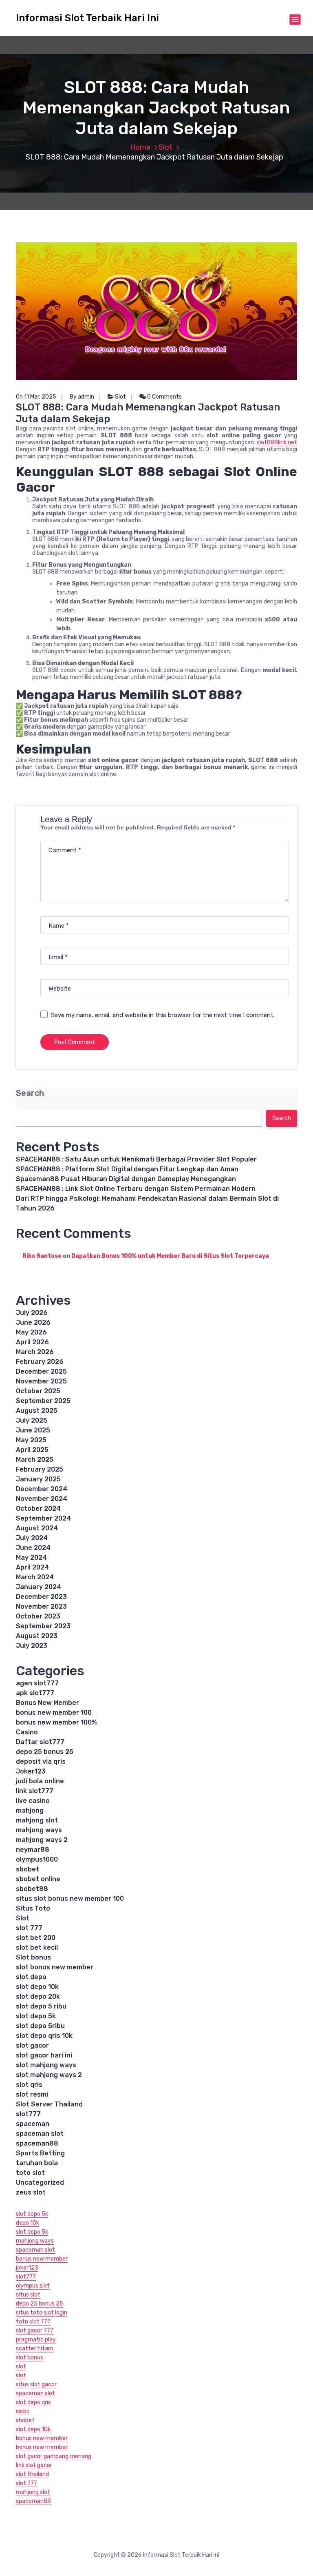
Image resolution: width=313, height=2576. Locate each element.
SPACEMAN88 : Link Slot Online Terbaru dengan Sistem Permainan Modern (136, 1189)
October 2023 (38, 1616)
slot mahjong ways (46, 2065)
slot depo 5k (36, 2016)
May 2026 (31, 1332)
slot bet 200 (36, 1938)
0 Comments (164, 397)
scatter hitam (35, 2349)
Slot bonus (33, 1957)
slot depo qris (33, 2402)
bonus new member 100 (54, 1713)
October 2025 (38, 1391)
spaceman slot (40, 2134)
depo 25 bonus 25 (45, 1752)
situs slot (28, 2295)
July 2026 (32, 1313)
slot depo (31, 1977)
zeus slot (31, 2192)
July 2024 (32, 1538)
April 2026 (32, 1342)
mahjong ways (39, 1830)
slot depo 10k (37, 1987)
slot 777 (29, 1928)
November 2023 (41, 1606)
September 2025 (43, 1401)
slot (21, 2367)
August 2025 (37, 1411)
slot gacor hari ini (44, 2055)
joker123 (27, 2268)
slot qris (29, 2085)
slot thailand (32, 2474)
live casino (33, 1801)
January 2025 (38, 1479)
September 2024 (43, 1518)
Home (140, 147)
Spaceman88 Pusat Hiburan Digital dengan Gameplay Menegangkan (126, 1179)
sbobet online (38, 1879)
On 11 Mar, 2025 (36, 397)
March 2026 (35, 1352)
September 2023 (43, 1626)
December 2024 (42, 1489)
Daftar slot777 (40, 1742)
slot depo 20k (38, 1996)
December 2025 (41, 1371)
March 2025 (35, 1460)
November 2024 (42, 1499)
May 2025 (31, 1440)
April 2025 (32, 1450)
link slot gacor (34, 2465)
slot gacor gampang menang (54, 2456)
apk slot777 (35, 1693)
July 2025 (32, 1420)
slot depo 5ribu (40, 2026)
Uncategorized (40, 2183)
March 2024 (35, 1577)
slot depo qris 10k (44, 2036)
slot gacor (32, 2045)
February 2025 (40, 1469)
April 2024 (32, 1567)
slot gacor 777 (35, 2331)
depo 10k (28, 2223)
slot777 (28, 2114)
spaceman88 (37, 2143)
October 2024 (38, 1509)
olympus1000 (37, 1859)
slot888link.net (277, 442)
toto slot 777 (33, 2322)
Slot (165, 147)
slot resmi (32, 2094)
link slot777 (35, 1791)
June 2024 (33, 1548)
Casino (27, 1732)
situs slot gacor (36, 2384)
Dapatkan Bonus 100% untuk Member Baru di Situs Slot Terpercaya (170, 1256)
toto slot (30, 2173)
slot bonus (30, 2358)
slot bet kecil (37, 1948)
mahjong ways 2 (42, 1840)
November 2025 (41, 1381)
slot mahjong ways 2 (49, 2075)
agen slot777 (37, 1683)
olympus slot (33, 2286)
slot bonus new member (55, 1967)
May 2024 (31, 1557)
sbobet (28, 1869)
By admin (82, 397)
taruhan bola (37, 2163)
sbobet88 (32, 1889)
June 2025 (33, 1430)
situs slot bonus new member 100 (70, 1899)
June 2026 (33, 1322)
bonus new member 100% (56, 1722)
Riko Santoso (42, 1256)
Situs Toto (33, 1908)
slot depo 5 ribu (41, 2006)
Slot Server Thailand (49, 2104)
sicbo (23, 2411)
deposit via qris (41, 1761)
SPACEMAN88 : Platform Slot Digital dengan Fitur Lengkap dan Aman (127, 1169)
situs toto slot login (42, 2313)
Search (30, 1093)
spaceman (33, 2124)
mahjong (30, 1810)
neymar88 (33, 1850)
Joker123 (31, 1771)
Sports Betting (40, 2153)
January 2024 (39, 1587)
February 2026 (40, 1362)
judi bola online (40, 1781)
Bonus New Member (47, 1703)
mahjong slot (37, 1820)
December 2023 (41, 1597)
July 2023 (32, 1646)
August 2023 (37, 1636)
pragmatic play (36, 2340)
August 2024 (37, 1528)
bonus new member (42, 2259)
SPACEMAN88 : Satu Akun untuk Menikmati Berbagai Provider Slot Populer (136, 1159)
